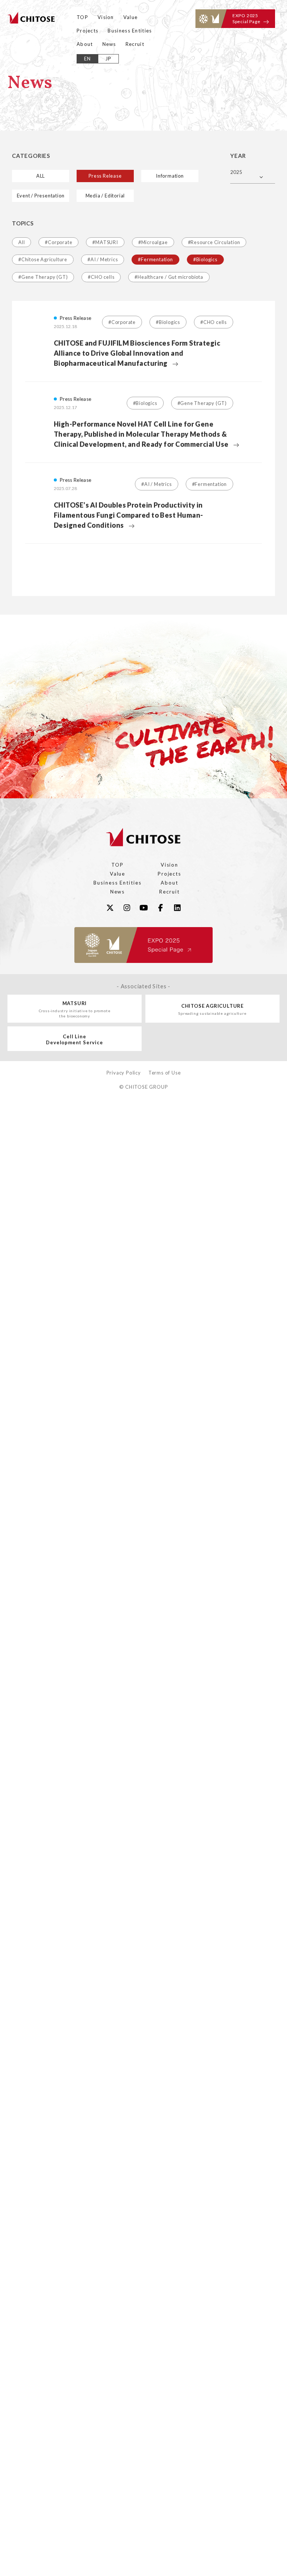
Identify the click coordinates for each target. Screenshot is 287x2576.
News (109, 44)
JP (109, 59)
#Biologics (205, 259)
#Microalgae (153, 242)
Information (170, 176)
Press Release (105, 176)
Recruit (135, 44)
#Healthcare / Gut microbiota (169, 277)
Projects (87, 31)
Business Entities (130, 31)
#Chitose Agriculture (43, 259)
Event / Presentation (41, 196)
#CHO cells (101, 277)
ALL (41, 176)
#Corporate (58, 242)
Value (131, 17)
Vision (106, 17)
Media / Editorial (105, 196)
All (21, 242)
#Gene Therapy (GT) (43, 277)
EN (88, 59)
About (85, 44)
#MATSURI (105, 242)
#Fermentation (155, 259)
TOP (82, 17)
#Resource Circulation (214, 242)
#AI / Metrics (103, 259)
